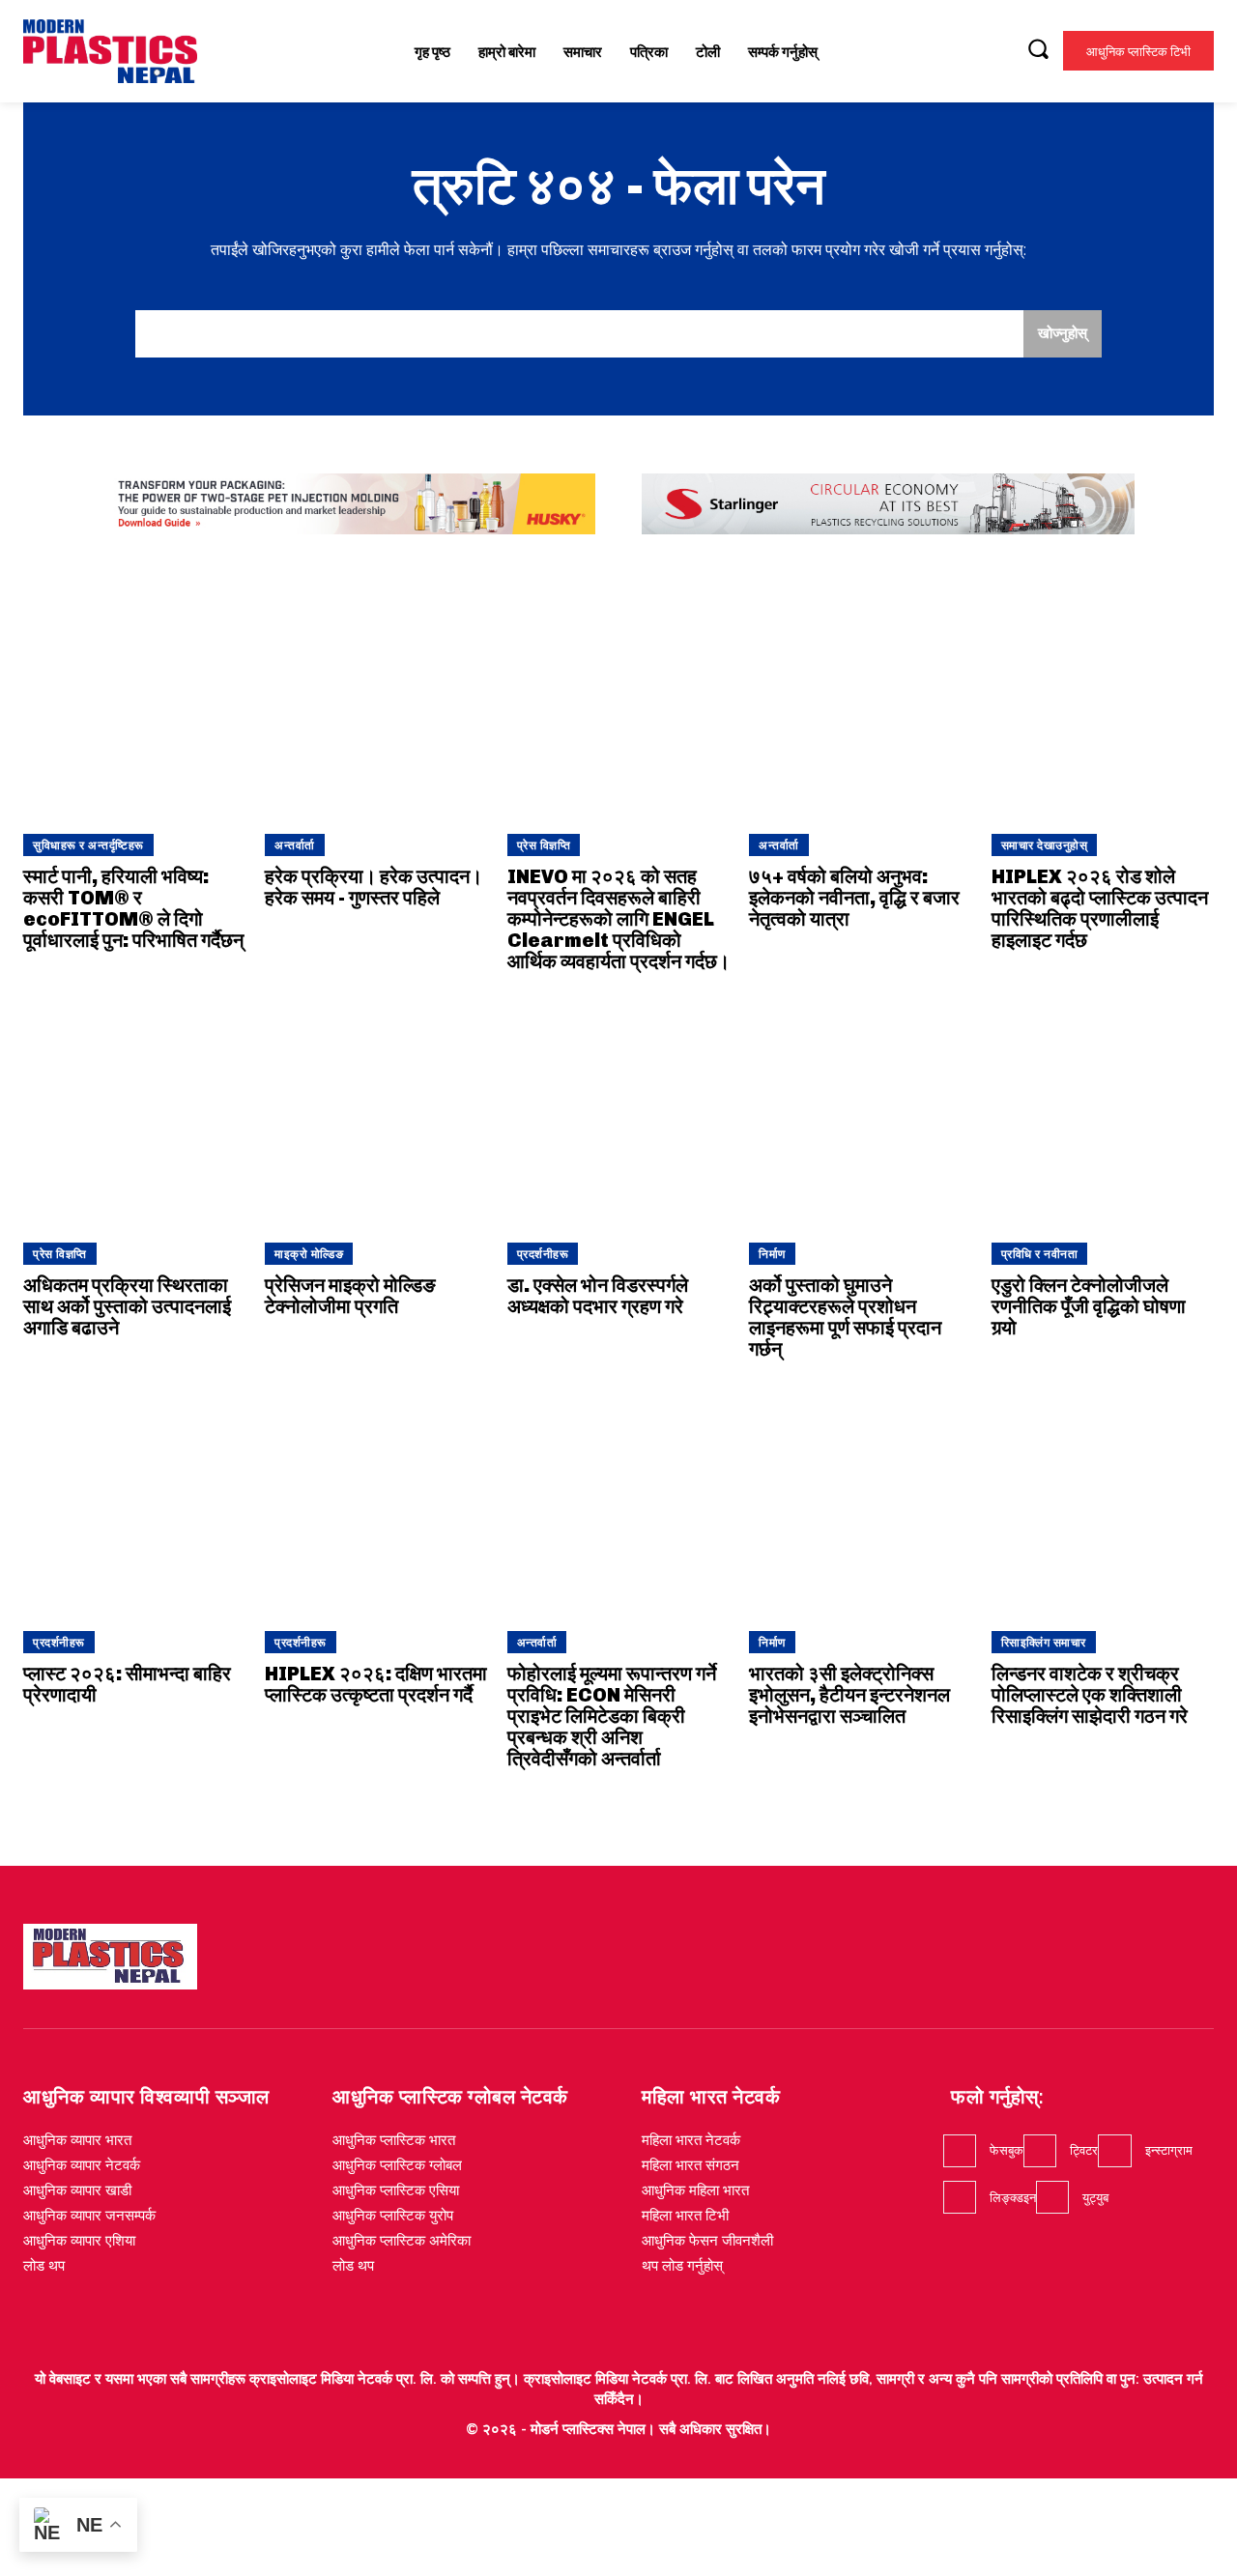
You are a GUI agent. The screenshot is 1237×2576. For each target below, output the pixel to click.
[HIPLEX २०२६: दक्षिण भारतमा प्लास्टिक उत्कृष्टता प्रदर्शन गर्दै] (376, 1500)
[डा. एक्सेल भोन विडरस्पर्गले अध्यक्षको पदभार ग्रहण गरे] (618, 1112)
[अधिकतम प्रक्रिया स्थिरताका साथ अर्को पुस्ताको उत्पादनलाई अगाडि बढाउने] (134, 1112)
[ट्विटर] (1040, 2151)
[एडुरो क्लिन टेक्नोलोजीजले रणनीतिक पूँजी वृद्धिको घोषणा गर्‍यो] (1103, 1112)
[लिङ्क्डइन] (960, 2197)
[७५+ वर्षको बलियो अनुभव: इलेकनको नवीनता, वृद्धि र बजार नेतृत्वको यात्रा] (860, 703)
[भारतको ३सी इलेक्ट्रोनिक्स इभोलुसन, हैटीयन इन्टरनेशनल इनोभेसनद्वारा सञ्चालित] (860, 1500)
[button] (1038, 48)
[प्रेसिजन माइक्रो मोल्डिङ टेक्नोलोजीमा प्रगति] (376, 1112)
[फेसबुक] (960, 2151)
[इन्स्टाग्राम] (1114, 2151)
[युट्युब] (1052, 2197)
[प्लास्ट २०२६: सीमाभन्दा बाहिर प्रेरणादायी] (134, 1500)
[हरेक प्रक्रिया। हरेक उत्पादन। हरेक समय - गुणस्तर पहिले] (376, 703)
